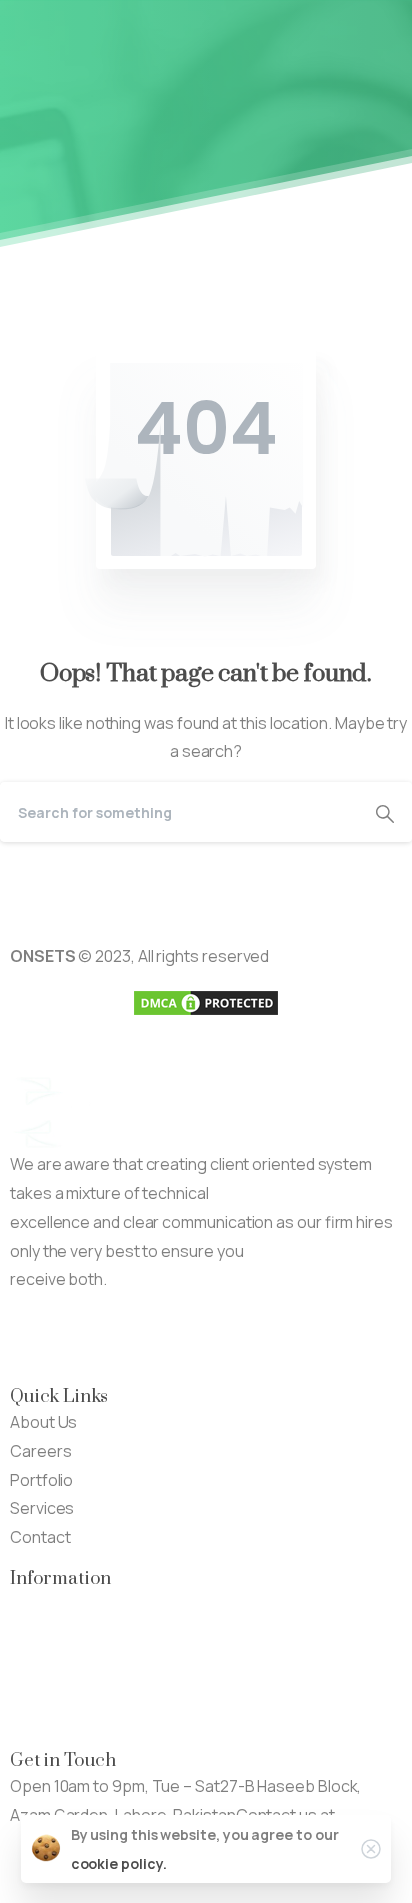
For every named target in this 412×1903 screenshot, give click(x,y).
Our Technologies (75, 1604)
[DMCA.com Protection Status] (206, 1001)
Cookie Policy (59, 1719)
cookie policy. (119, 1863)
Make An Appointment (269, 1339)
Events (35, 1662)
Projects (41, 1633)
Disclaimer (47, 1690)
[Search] (385, 812)
